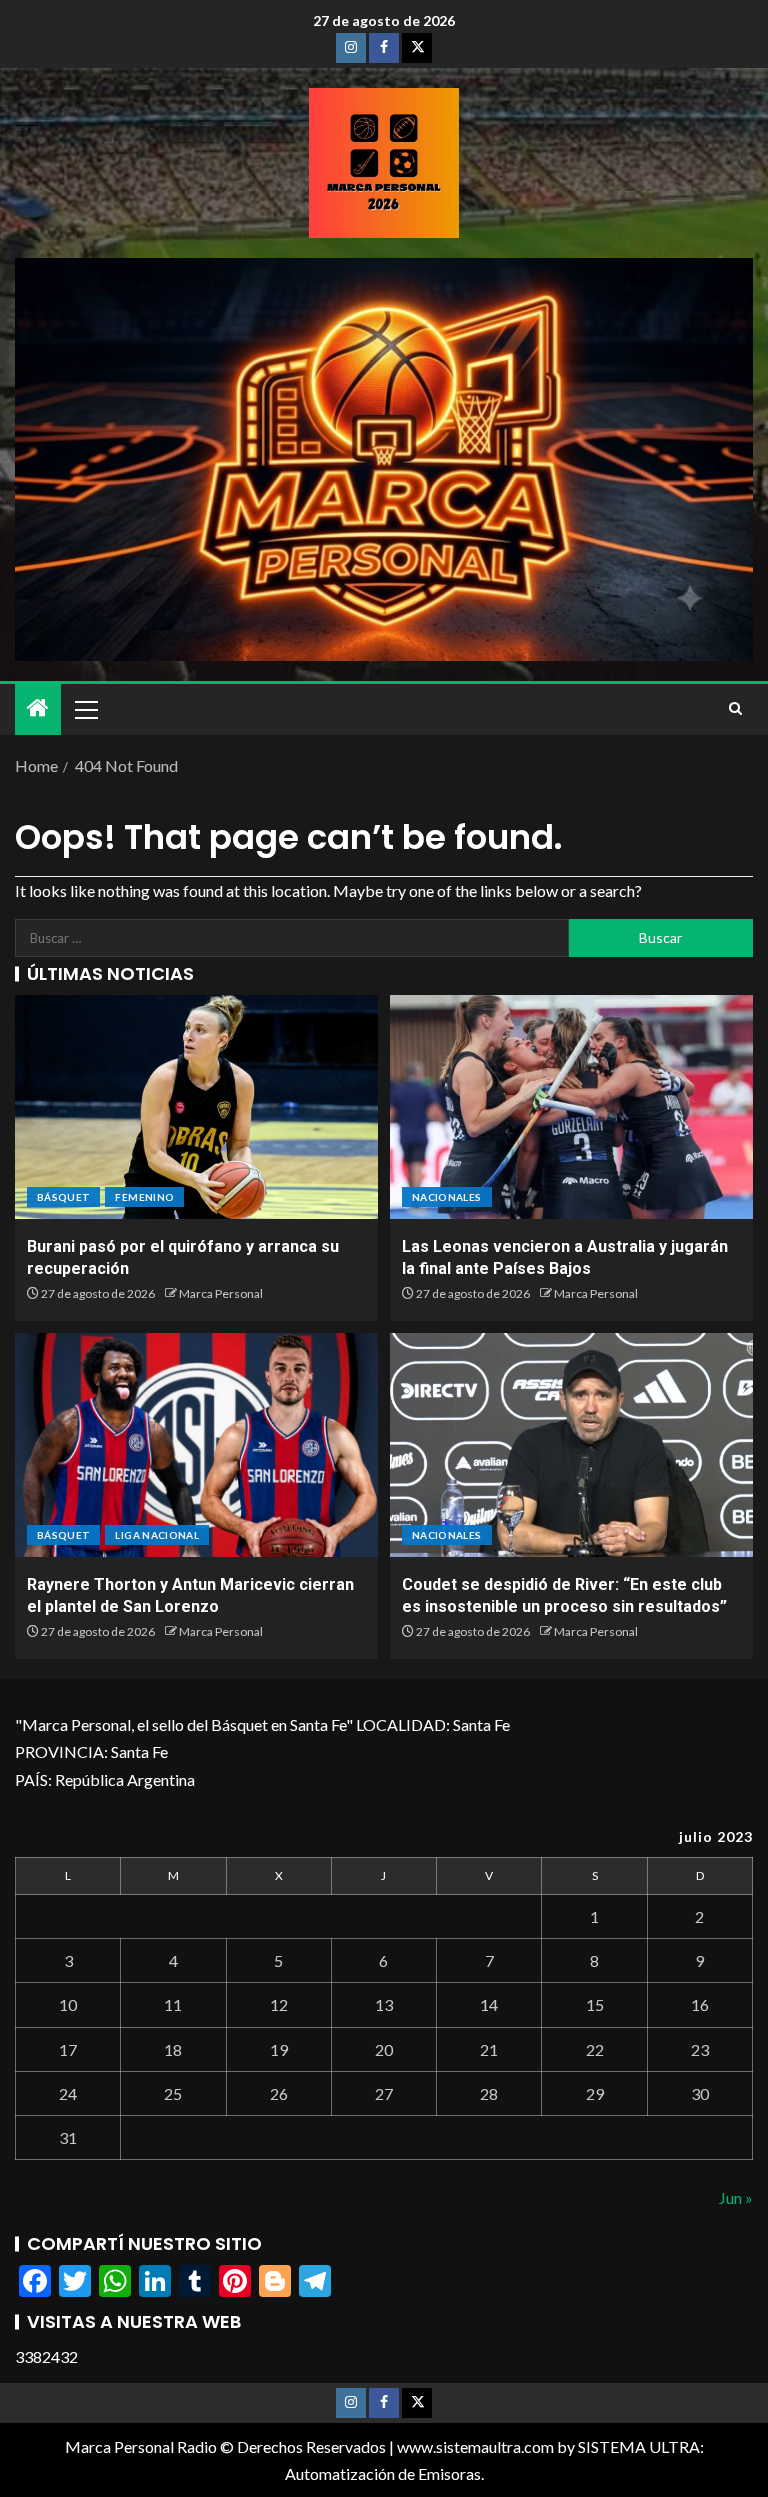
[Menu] (85, 709)
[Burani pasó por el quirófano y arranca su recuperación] (196, 1107)
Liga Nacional (157, 1535)
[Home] (38, 708)
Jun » (736, 2197)
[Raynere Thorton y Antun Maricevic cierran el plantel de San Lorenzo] (196, 1445)
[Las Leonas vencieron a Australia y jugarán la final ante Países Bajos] (571, 1107)
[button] (85, 709)
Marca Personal (221, 1293)
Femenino (144, 1197)
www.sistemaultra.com (475, 2446)
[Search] (735, 709)
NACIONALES (447, 1197)
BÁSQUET (63, 1197)
